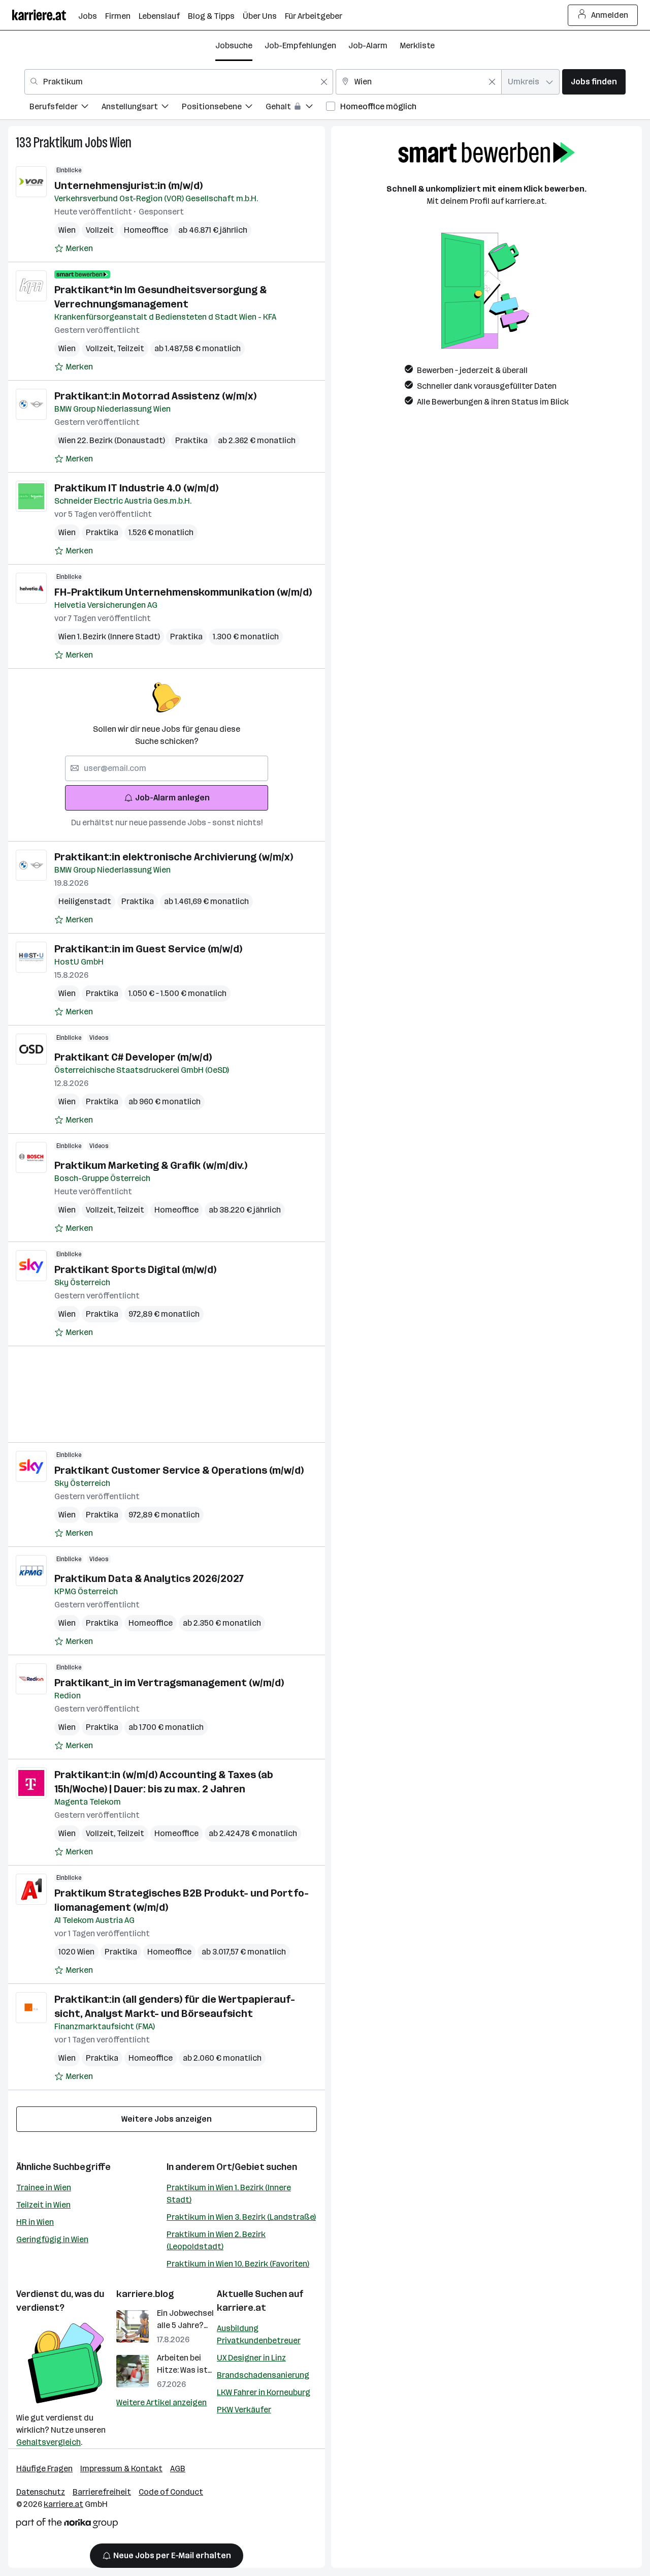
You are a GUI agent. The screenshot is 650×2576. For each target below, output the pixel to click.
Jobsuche (234, 45)
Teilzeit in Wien (43, 2205)
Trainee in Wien (44, 2187)
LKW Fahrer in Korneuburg (264, 2392)
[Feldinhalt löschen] (324, 82)
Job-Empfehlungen (300, 45)
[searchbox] (167, 768)
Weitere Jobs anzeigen (167, 2119)
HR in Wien (35, 2222)
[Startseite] (45, 15)
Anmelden (610, 15)
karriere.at (241, 2308)
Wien (121, 143)
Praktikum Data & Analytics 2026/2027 (149, 1578)
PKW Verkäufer (244, 2410)
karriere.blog (145, 2294)
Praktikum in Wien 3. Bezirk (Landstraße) (241, 2217)
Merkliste (417, 45)
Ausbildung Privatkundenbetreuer (259, 2334)
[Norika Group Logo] (67, 2525)
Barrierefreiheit (102, 2492)
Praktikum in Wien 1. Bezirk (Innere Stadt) (229, 2194)
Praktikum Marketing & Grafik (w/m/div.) (151, 1165)
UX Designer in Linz (251, 2358)
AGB (178, 2469)
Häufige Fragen (44, 2469)
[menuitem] (66, 108)
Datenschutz (41, 2492)
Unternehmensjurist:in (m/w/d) (128, 185)
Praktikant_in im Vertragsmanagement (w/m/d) (169, 1683)
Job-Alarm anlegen (172, 798)
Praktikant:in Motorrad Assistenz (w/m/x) (155, 396)
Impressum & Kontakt (121, 2469)
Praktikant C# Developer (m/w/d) (133, 1057)
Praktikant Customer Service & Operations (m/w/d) (179, 1470)
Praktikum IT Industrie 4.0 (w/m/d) (136, 488)
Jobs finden (594, 82)
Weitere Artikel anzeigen (161, 2402)
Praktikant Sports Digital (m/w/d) (135, 1269)
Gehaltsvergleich (48, 2442)
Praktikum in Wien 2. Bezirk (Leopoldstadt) (216, 2240)
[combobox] (179, 82)
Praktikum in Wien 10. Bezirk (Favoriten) (238, 2264)
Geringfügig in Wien (52, 2239)
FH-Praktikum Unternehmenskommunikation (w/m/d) (183, 592)
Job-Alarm (368, 45)
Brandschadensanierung (263, 2375)
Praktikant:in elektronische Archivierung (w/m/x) (174, 857)
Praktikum (58, 143)
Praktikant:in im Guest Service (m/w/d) (148, 949)
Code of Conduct (171, 2492)
